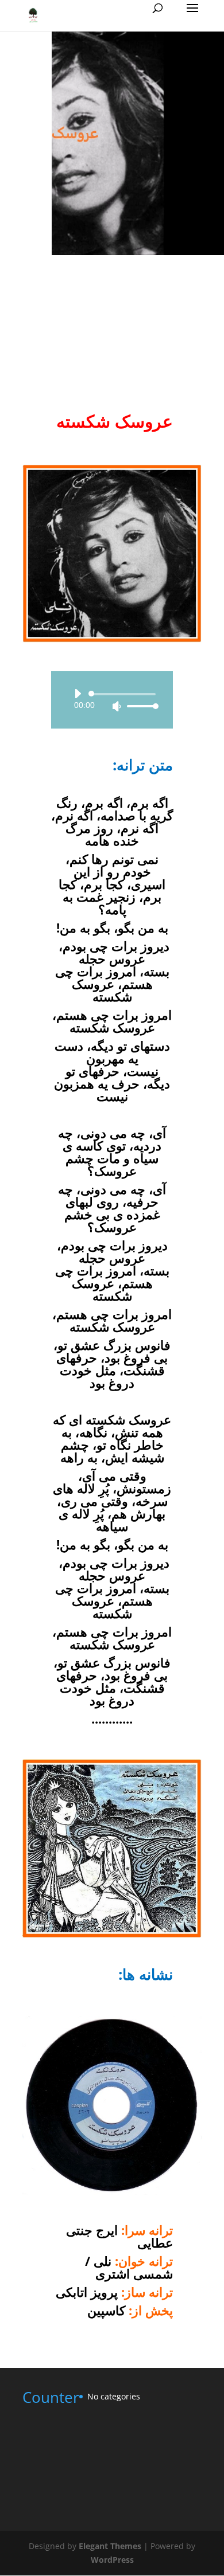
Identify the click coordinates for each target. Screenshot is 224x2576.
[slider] (140, 706)
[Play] (78, 694)
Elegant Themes (110, 2546)
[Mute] (117, 706)
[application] (112, 700)
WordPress (112, 2560)
